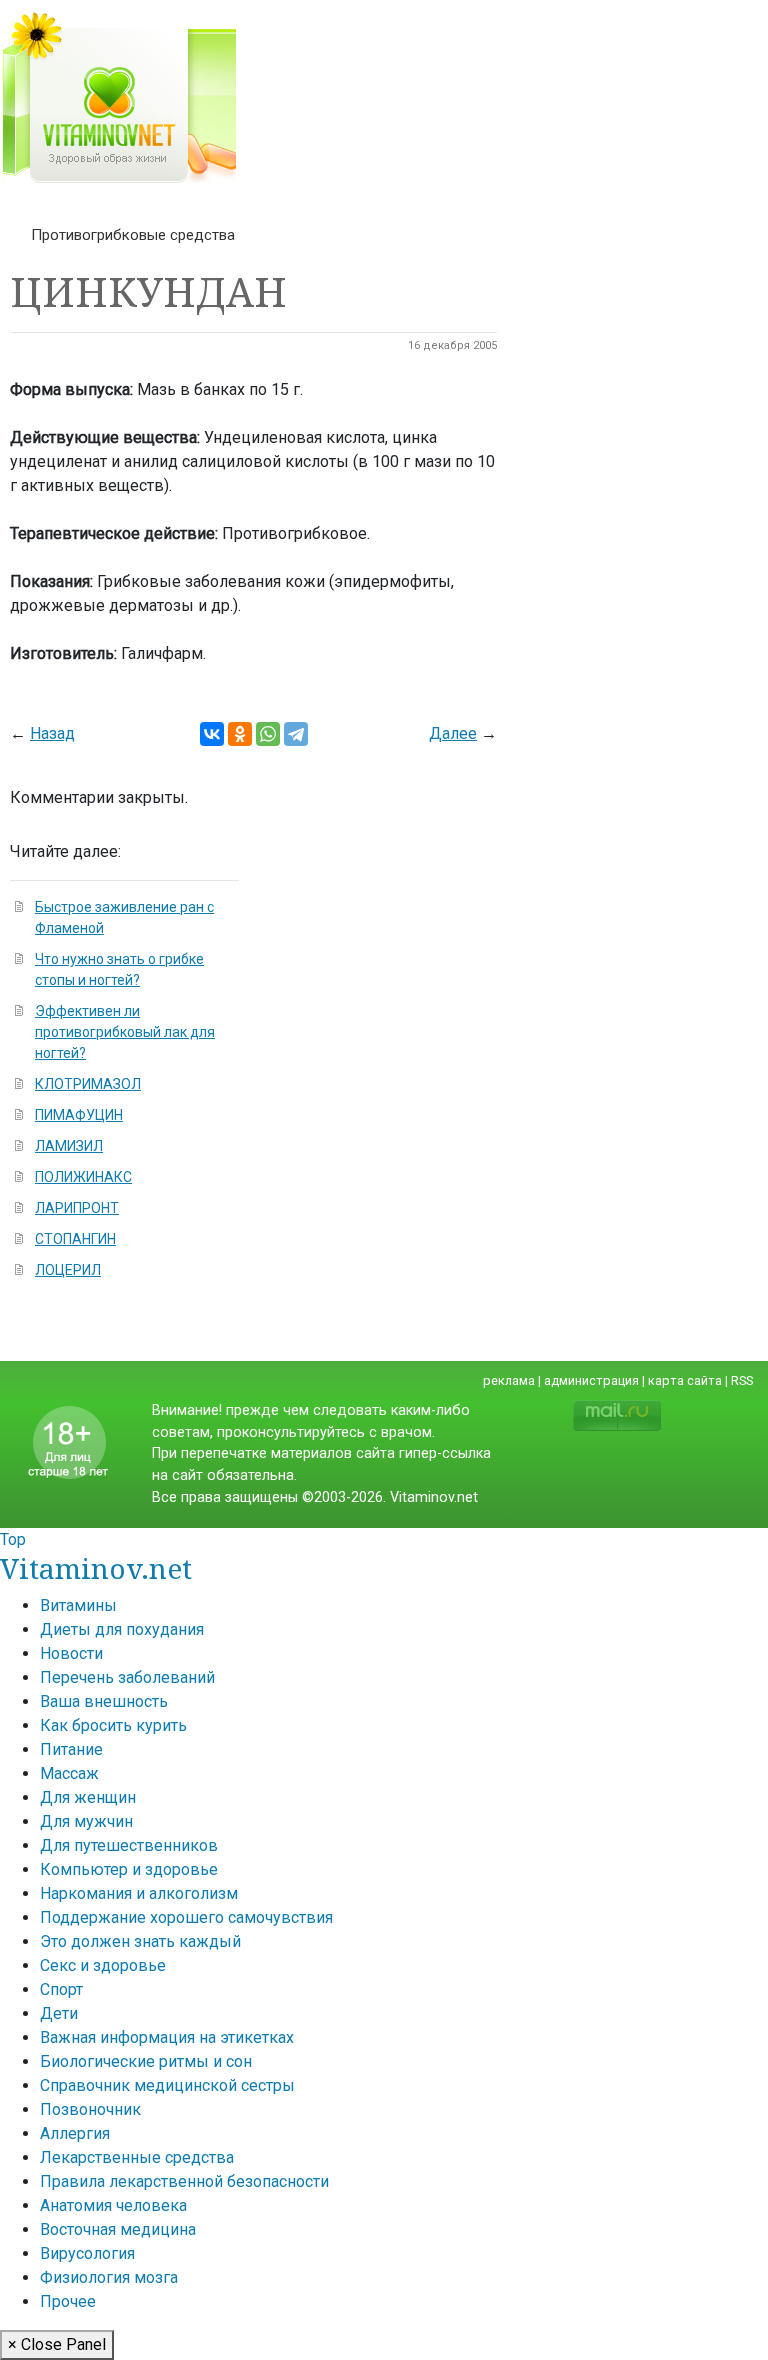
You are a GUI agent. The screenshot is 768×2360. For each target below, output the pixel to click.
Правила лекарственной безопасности (184, 2181)
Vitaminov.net (96, 1568)
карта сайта (685, 1380)
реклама (509, 1380)
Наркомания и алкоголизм (139, 1893)
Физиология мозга (109, 2277)
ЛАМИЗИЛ (69, 1146)
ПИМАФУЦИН (79, 1115)
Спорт (61, 1989)
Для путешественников (129, 1845)
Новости (71, 1653)
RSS (742, 1380)
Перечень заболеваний (127, 1677)
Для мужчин (86, 1821)
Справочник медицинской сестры (167, 2085)
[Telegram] (296, 734)
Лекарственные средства (137, 2157)
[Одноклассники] (240, 734)
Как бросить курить (113, 1725)
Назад (52, 733)
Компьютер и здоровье (129, 1869)
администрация (591, 1380)
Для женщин (88, 1797)
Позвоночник (90, 2109)
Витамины (78, 1605)
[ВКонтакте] (212, 734)
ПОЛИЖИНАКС (83, 1177)
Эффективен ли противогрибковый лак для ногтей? (125, 1032)
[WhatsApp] (268, 734)
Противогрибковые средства (133, 235)
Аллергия (75, 2133)
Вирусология (87, 2253)
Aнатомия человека (113, 2205)
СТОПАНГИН (75, 1239)
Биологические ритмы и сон (146, 2061)
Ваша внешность (104, 1701)
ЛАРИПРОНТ (77, 1208)
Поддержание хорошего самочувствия (186, 1917)
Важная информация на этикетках (167, 2037)
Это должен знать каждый (140, 1941)
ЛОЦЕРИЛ (68, 1270)
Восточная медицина (118, 2229)
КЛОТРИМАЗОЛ (88, 1084)
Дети (59, 2013)
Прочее (68, 2301)
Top (13, 1539)
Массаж (69, 1773)
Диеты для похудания (122, 1629)
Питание (71, 1749)
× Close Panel (57, 2344)
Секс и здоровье (103, 1965)
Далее (453, 733)
